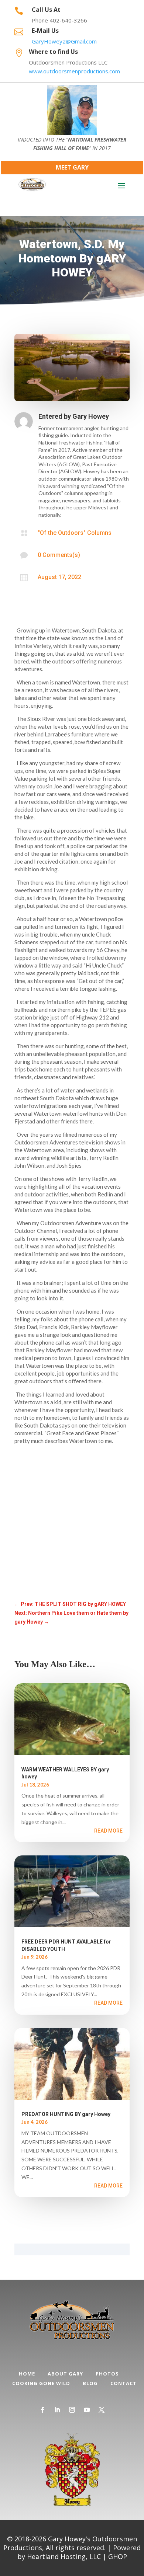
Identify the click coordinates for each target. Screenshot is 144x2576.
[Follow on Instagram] (72, 2410)
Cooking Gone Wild (41, 2383)
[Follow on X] (102, 2410)
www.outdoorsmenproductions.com (74, 71)
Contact (124, 2383)
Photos (107, 2374)
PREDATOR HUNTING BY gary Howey (66, 2114)
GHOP (118, 2556)
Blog (90, 2383)
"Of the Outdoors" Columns (75, 533)
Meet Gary (72, 167)
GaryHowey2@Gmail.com (64, 41)
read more (108, 1831)
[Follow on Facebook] (42, 2410)
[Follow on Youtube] (87, 2410)
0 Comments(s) (59, 555)
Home (27, 2374)
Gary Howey (91, 416)
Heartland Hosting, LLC (64, 2556)
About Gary (65, 2374)
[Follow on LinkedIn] (57, 2410)
